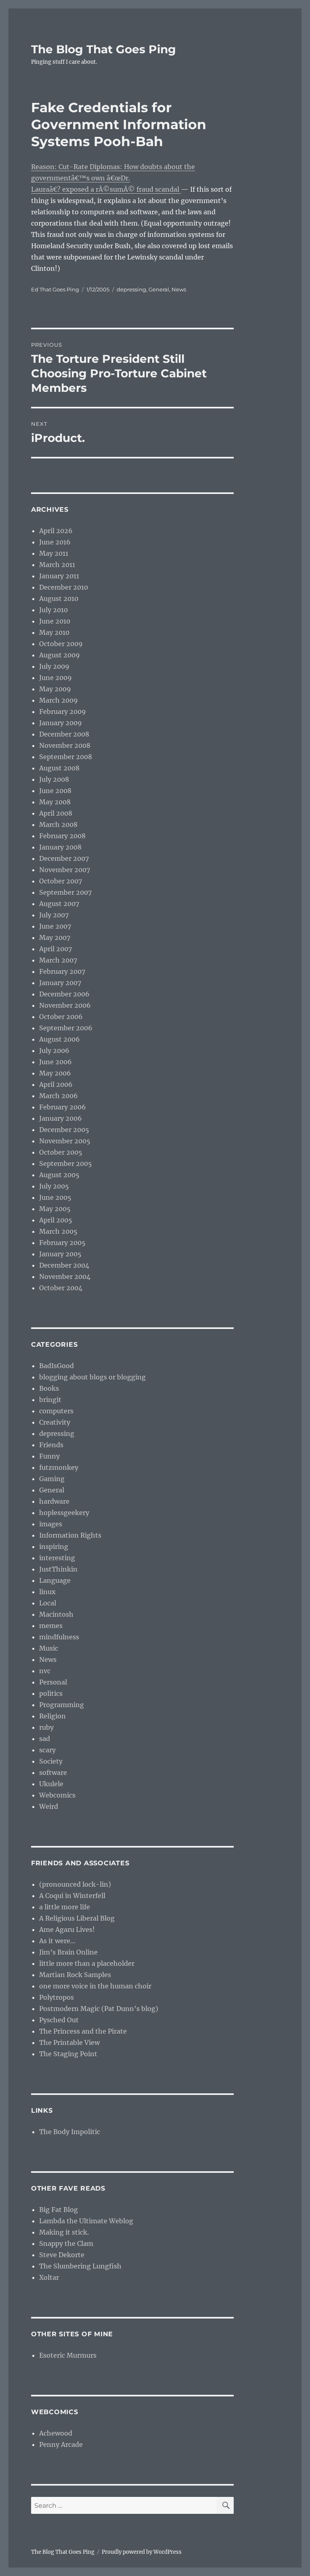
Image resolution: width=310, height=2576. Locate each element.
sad (45, 1739)
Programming (62, 1705)
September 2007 (65, 892)
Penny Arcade (61, 2444)
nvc (45, 1671)
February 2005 (62, 1243)
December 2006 (64, 994)
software (53, 1772)
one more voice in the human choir (95, 1986)
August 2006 (60, 1039)
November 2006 (65, 1005)
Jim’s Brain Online (68, 1952)
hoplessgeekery (64, 1513)
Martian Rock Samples (75, 1975)
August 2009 (60, 655)
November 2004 (65, 1276)
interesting (57, 1558)
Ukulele (51, 1784)
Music (49, 1648)
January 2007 (60, 983)
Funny (49, 1456)
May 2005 (55, 1209)
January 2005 (60, 1254)
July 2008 (54, 779)
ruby (46, 1727)
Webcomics (57, 1795)
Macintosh (56, 1614)
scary (47, 1750)
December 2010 (64, 587)
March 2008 (58, 824)
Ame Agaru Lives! (67, 1929)
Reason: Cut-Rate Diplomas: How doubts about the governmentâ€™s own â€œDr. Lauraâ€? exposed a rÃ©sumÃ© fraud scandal (113, 178)
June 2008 (55, 791)
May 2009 (55, 689)
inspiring (54, 1546)
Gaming (52, 1479)
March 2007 (58, 960)
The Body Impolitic (70, 2132)
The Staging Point (68, 2054)
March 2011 (57, 565)
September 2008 (66, 757)
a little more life (65, 1907)
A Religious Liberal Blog (77, 1918)
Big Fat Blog (59, 2210)
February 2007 (62, 971)
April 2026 (56, 531)
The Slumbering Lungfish (80, 2266)
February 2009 (63, 711)
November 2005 (65, 1141)
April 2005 (56, 1220)
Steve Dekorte (62, 2255)
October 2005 (61, 1152)
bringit (50, 1400)
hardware (54, 1501)
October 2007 (61, 881)
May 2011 (54, 553)
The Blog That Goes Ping (104, 49)
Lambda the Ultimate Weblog (86, 2221)
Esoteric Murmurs (68, 2355)
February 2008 (62, 836)
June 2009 (56, 678)
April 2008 (56, 813)
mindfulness (59, 1637)
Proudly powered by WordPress (142, 2552)
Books (49, 1388)
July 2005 (54, 1186)
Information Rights (70, 1535)
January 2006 (61, 1118)
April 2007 (56, 949)
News (179, 289)
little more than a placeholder (87, 1963)
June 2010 (55, 621)
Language (55, 1580)
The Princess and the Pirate (83, 2031)
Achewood (56, 2433)
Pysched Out (59, 2020)
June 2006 (56, 1062)
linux (47, 1592)
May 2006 (55, 1073)
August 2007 (59, 904)
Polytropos (57, 1997)
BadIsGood (57, 1366)
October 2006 (61, 1017)
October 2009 (61, 644)
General (159, 289)
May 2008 (55, 802)
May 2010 (54, 632)
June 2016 (55, 542)
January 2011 (59, 576)
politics (51, 1693)
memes (51, 1626)
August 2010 (59, 598)
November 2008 (65, 745)
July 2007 (54, 915)
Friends (51, 1445)
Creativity (55, 1422)
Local (48, 1603)
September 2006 (66, 1028)
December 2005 (64, 1130)
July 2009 (54, 666)
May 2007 (55, 937)
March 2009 (59, 700)
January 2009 (61, 723)
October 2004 (61, 1288)
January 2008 (60, 847)
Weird (49, 1806)
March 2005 (58, 1231)
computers (56, 1411)
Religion (52, 1716)
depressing (131, 289)
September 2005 (66, 1163)
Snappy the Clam (66, 2243)
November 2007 (65, 870)
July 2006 (54, 1050)
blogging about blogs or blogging (92, 1377)
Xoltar (49, 2277)
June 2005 (55, 1197)
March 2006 (59, 1096)
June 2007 (55, 926)
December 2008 (64, 734)
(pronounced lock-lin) (75, 1884)
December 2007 (64, 858)
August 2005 (59, 1175)
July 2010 (53, 610)
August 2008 (59, 768)
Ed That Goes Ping (55, 289)
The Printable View (69, 2042)
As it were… (57, 1941)
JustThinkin (58, 1569)
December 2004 (64, 1265)
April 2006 (56, 1084)
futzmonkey (59, 1467)
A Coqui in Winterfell (72, 1896)
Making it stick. (64, 2232)
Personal (53, 1682)
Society (51, 1761)
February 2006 (63, 1107)
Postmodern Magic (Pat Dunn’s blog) (99, 2009)
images (51, 1524)
